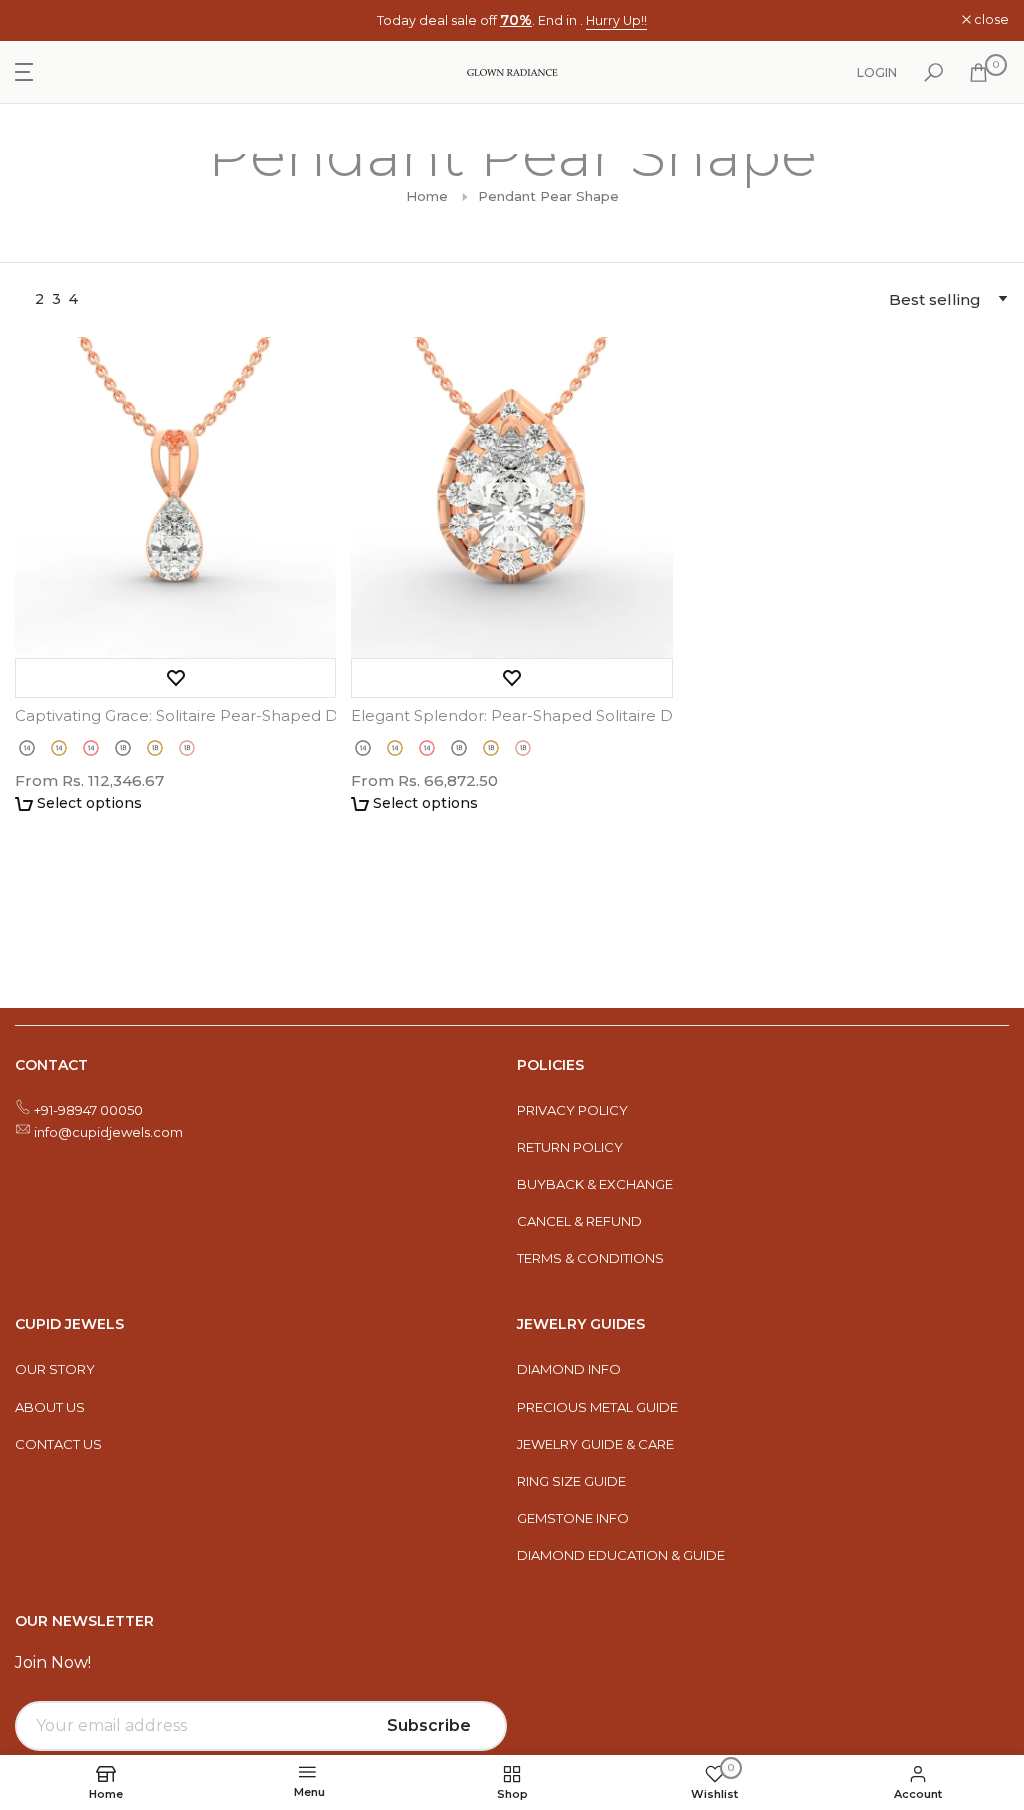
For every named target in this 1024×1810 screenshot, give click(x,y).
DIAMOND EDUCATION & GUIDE (621, 1555)
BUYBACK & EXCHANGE (595, 1184)
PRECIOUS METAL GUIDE (597, 1407)
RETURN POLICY (570, 1147)
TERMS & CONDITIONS (590, 1258)
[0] (978, 72)
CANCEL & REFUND (579, 1221)
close (43, 20)
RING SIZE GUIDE (571, 1481)
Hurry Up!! (616, 20)
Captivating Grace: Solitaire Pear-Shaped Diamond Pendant (175, 715)
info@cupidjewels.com (108, 1132)
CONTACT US (58, 1444)
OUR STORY (55, 1369)
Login (877, 73)
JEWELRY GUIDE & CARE (595, 1444)
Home (427, 196)
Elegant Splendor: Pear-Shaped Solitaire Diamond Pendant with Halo (511, 715)
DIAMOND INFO (569, 1369)
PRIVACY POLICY (572, 1110)
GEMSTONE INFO (573, 1518)
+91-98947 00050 (88, 1110)
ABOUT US (50, 1407)
